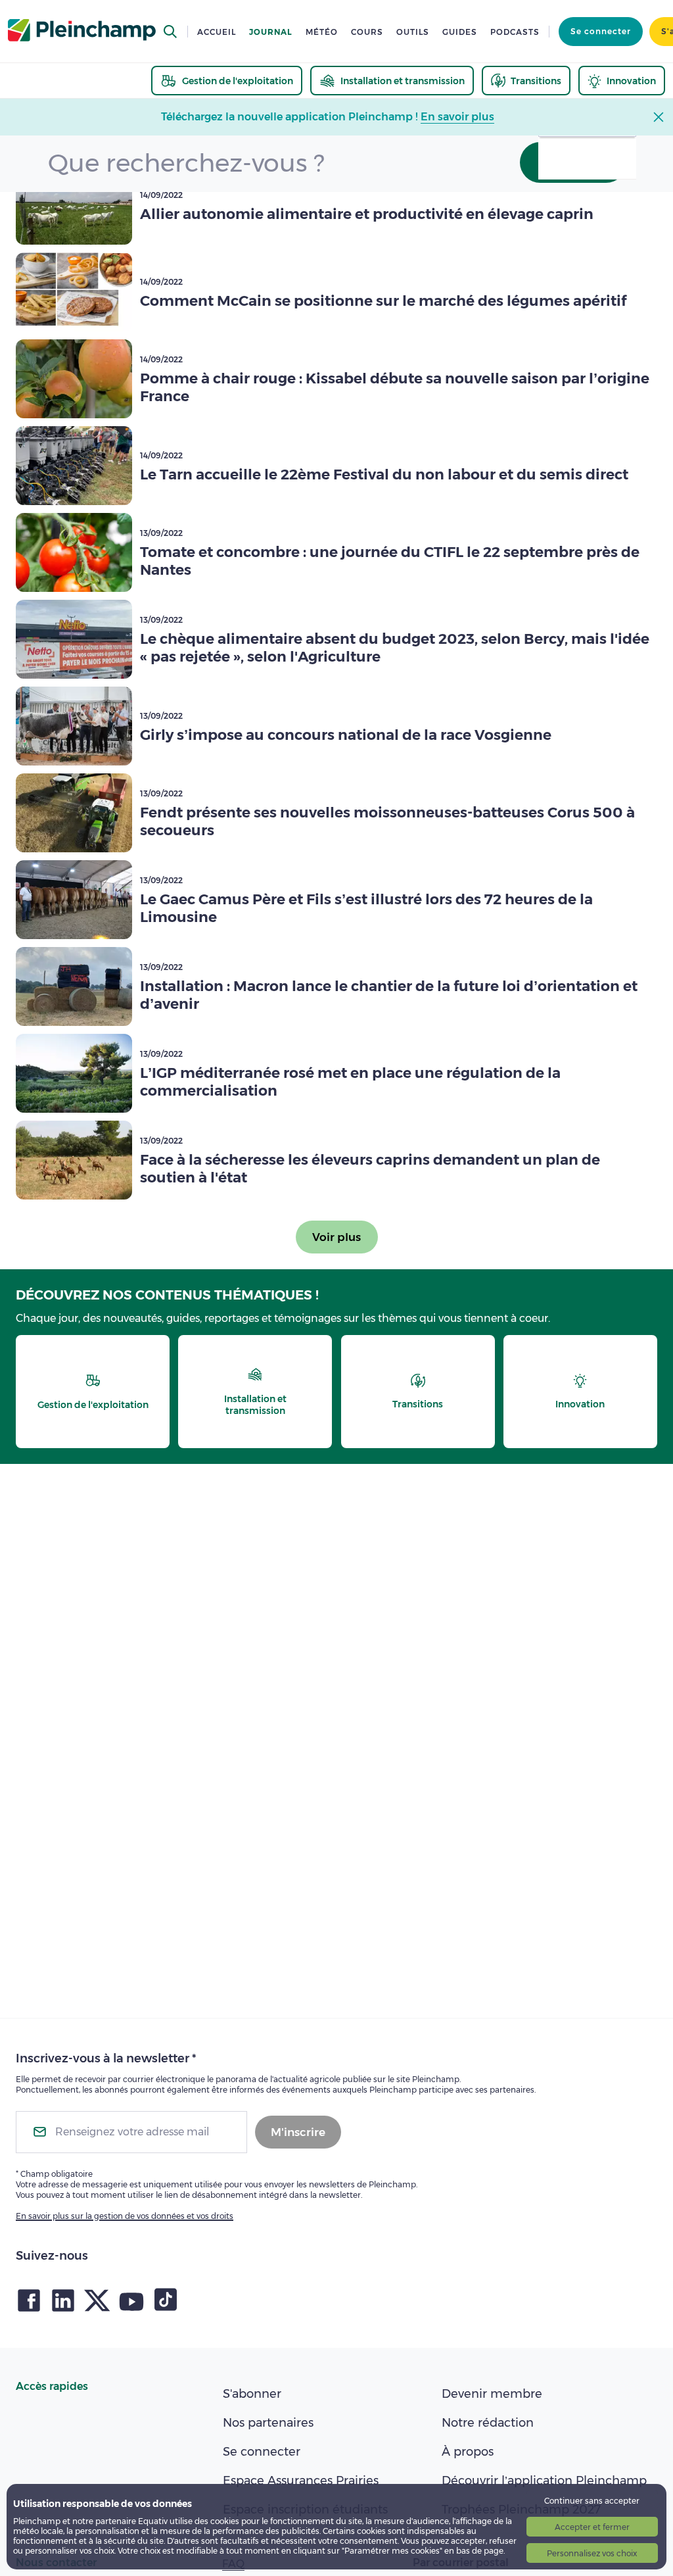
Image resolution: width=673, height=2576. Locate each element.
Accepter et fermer (592, 2527)
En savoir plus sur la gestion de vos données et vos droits (125, 2216)
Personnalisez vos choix (592, 2553)
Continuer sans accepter (592, 2501)
